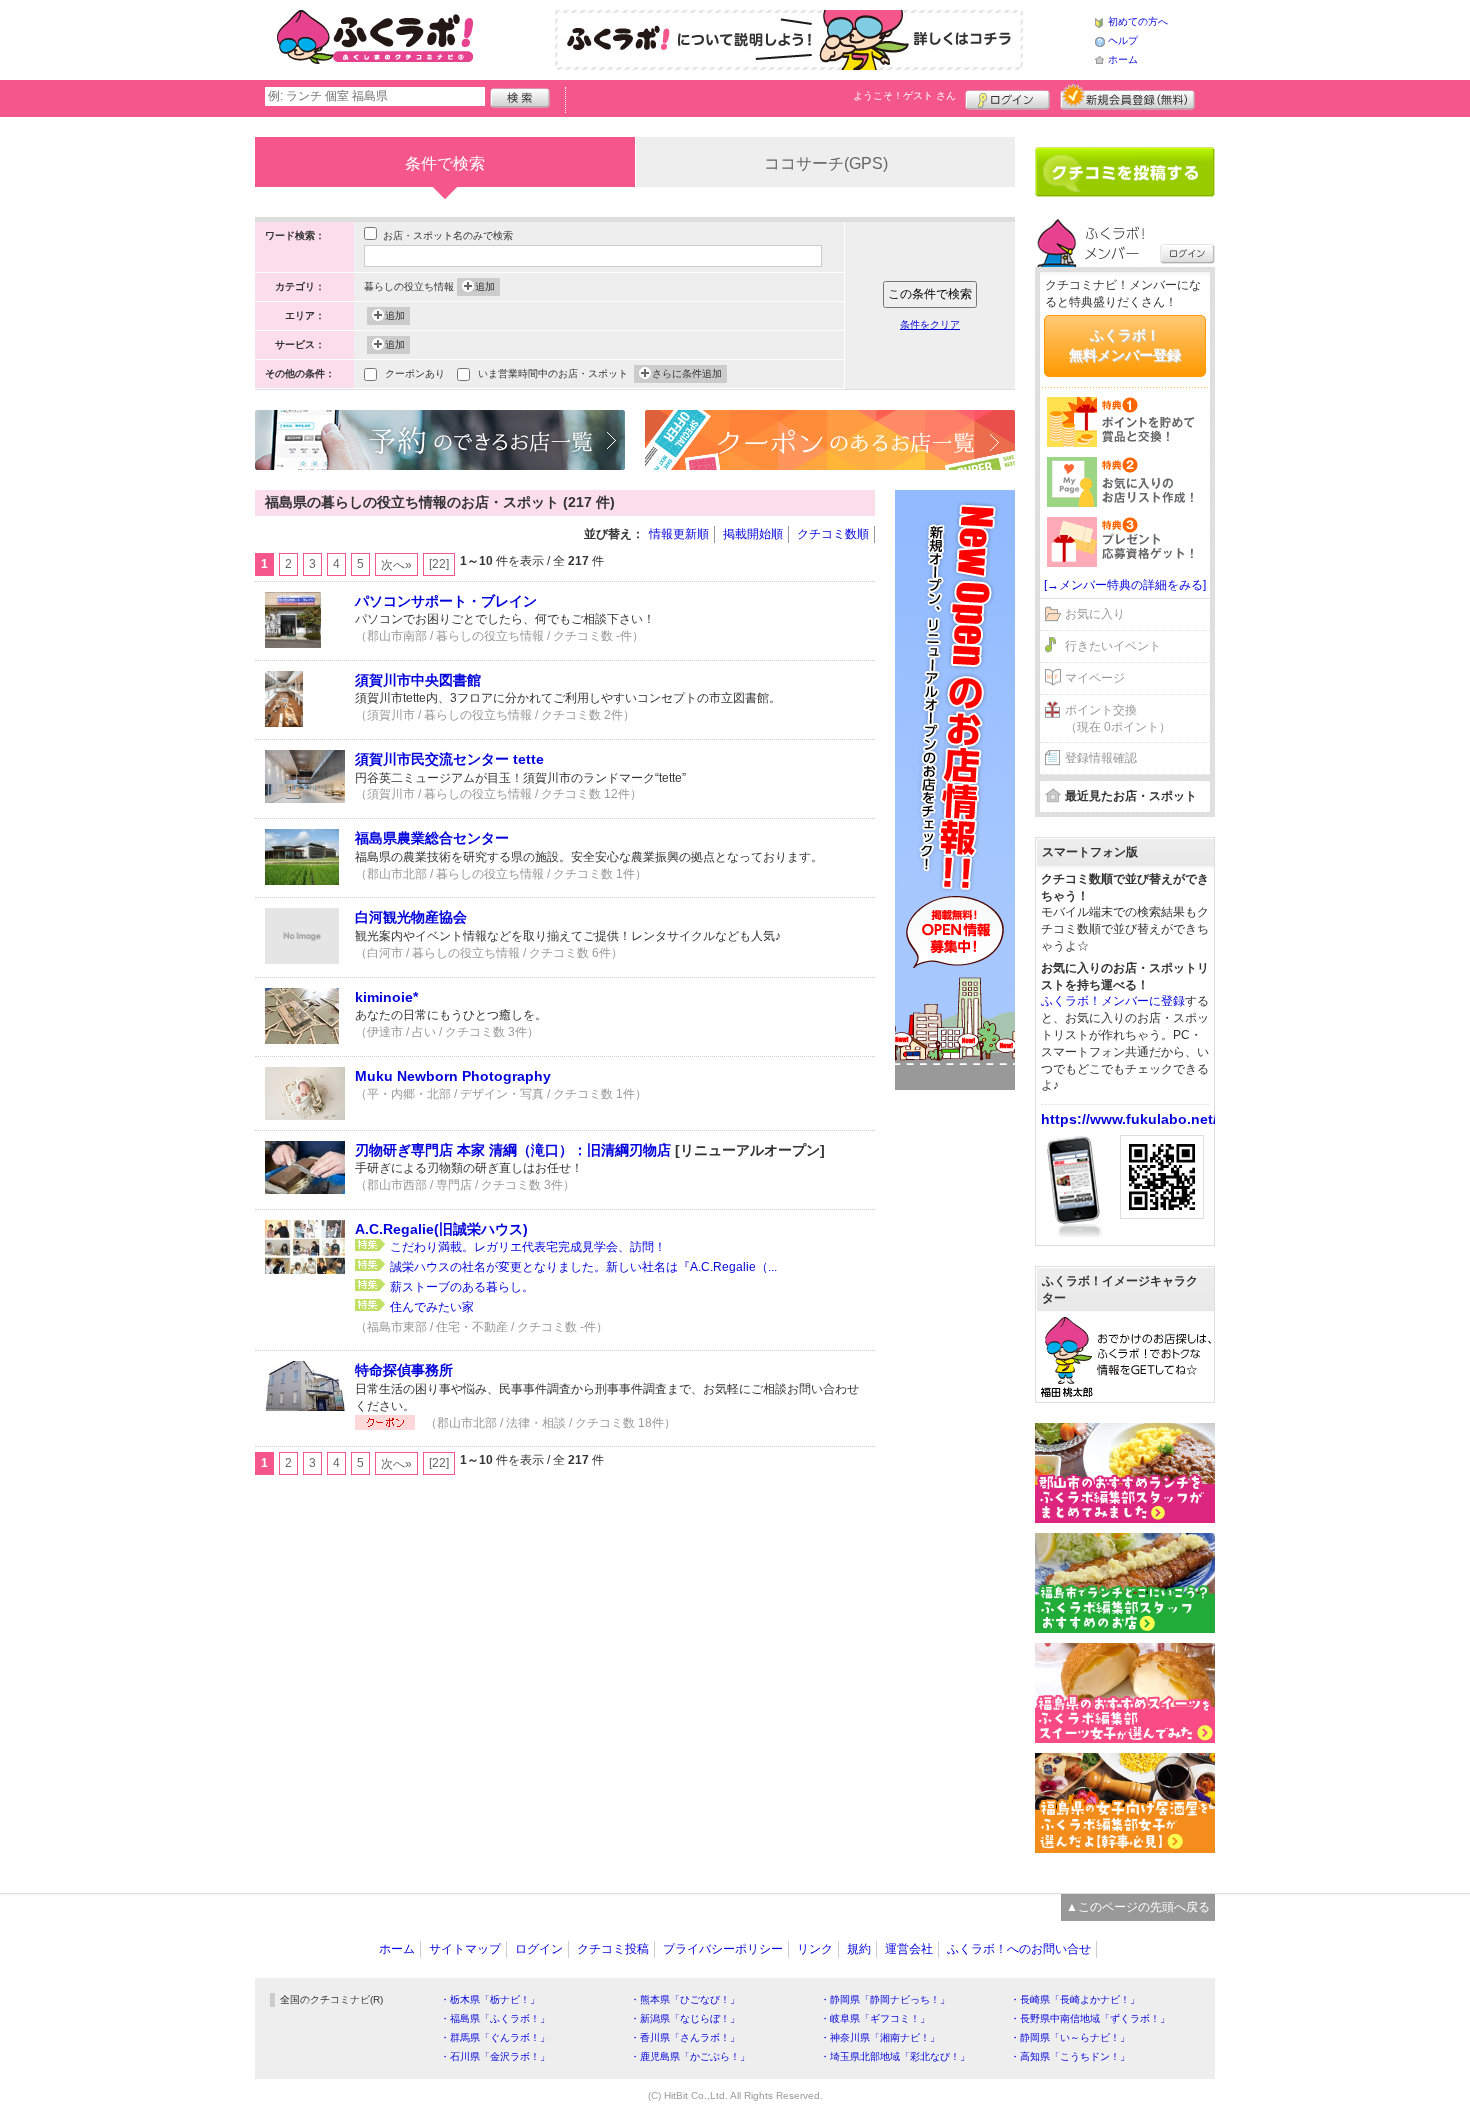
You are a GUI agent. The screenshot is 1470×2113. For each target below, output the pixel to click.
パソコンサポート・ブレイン (446, 601)
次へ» (396, 565)
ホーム (1123, 59)
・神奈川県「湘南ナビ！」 (880, 2037)
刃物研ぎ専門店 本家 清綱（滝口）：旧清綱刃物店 (513, 1150)
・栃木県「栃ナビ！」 (490, 1999)
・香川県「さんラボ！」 (685, 2037)
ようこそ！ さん (904, 95)
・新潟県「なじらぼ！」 (685, 2018)
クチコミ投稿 (613, 1949)
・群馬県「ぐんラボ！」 (495, 2037)
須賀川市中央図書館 (418, 680)
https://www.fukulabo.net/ (1129, 1119)
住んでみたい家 (432, 1307)
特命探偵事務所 (404, 1370)
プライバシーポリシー (723, 1949)
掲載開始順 (753, 534)
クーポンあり (415, 373)
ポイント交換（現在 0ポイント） (1118, 718)
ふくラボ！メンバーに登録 (1113, 1001)
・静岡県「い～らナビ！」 (1070, 2037)
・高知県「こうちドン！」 (1070, 2056)
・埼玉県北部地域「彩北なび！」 (895, 2056)
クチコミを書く (1125, 172)
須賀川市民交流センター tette (449, 759)
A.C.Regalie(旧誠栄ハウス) (441, 1229)
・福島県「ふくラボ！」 (495, 2018)
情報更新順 (679, 534)
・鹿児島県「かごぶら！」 (690, 2056)
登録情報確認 (1101, 758)
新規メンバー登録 (1127, 97)
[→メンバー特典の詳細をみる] (1125, 585)
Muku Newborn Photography (453, 1076)
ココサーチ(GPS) (826, 163)
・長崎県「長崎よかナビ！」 (1075, 1999)
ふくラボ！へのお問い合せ (1019, 1949)
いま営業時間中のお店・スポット (553, 373)
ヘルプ (1123, 40)
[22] (439, 564)
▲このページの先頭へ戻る (1138, 1907)
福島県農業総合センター (432, 838)
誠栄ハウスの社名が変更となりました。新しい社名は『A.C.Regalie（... (583, 1267)
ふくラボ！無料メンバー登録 (1125, 345)
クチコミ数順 (833, 534)
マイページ (1095, 678)
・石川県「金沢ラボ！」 (495, 2056)
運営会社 (909, 1949)
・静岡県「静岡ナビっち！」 (885, 1999)
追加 (485, 286)
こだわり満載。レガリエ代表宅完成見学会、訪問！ (528, 1247)
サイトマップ (465, 1949)
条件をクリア (930, 324)
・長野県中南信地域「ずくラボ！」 (1090, 2018)
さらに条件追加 (687, 373)
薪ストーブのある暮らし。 (462, 1287)
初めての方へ (1138, 21)
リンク (815, 1949)
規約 (859, 1949)
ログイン (1007, 97)
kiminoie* (386, 997)
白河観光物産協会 (411, 917)
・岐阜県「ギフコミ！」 (875, 2018)
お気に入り (1095, 614)
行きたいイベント (1113, 646)
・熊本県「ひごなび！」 (685, 1999)
